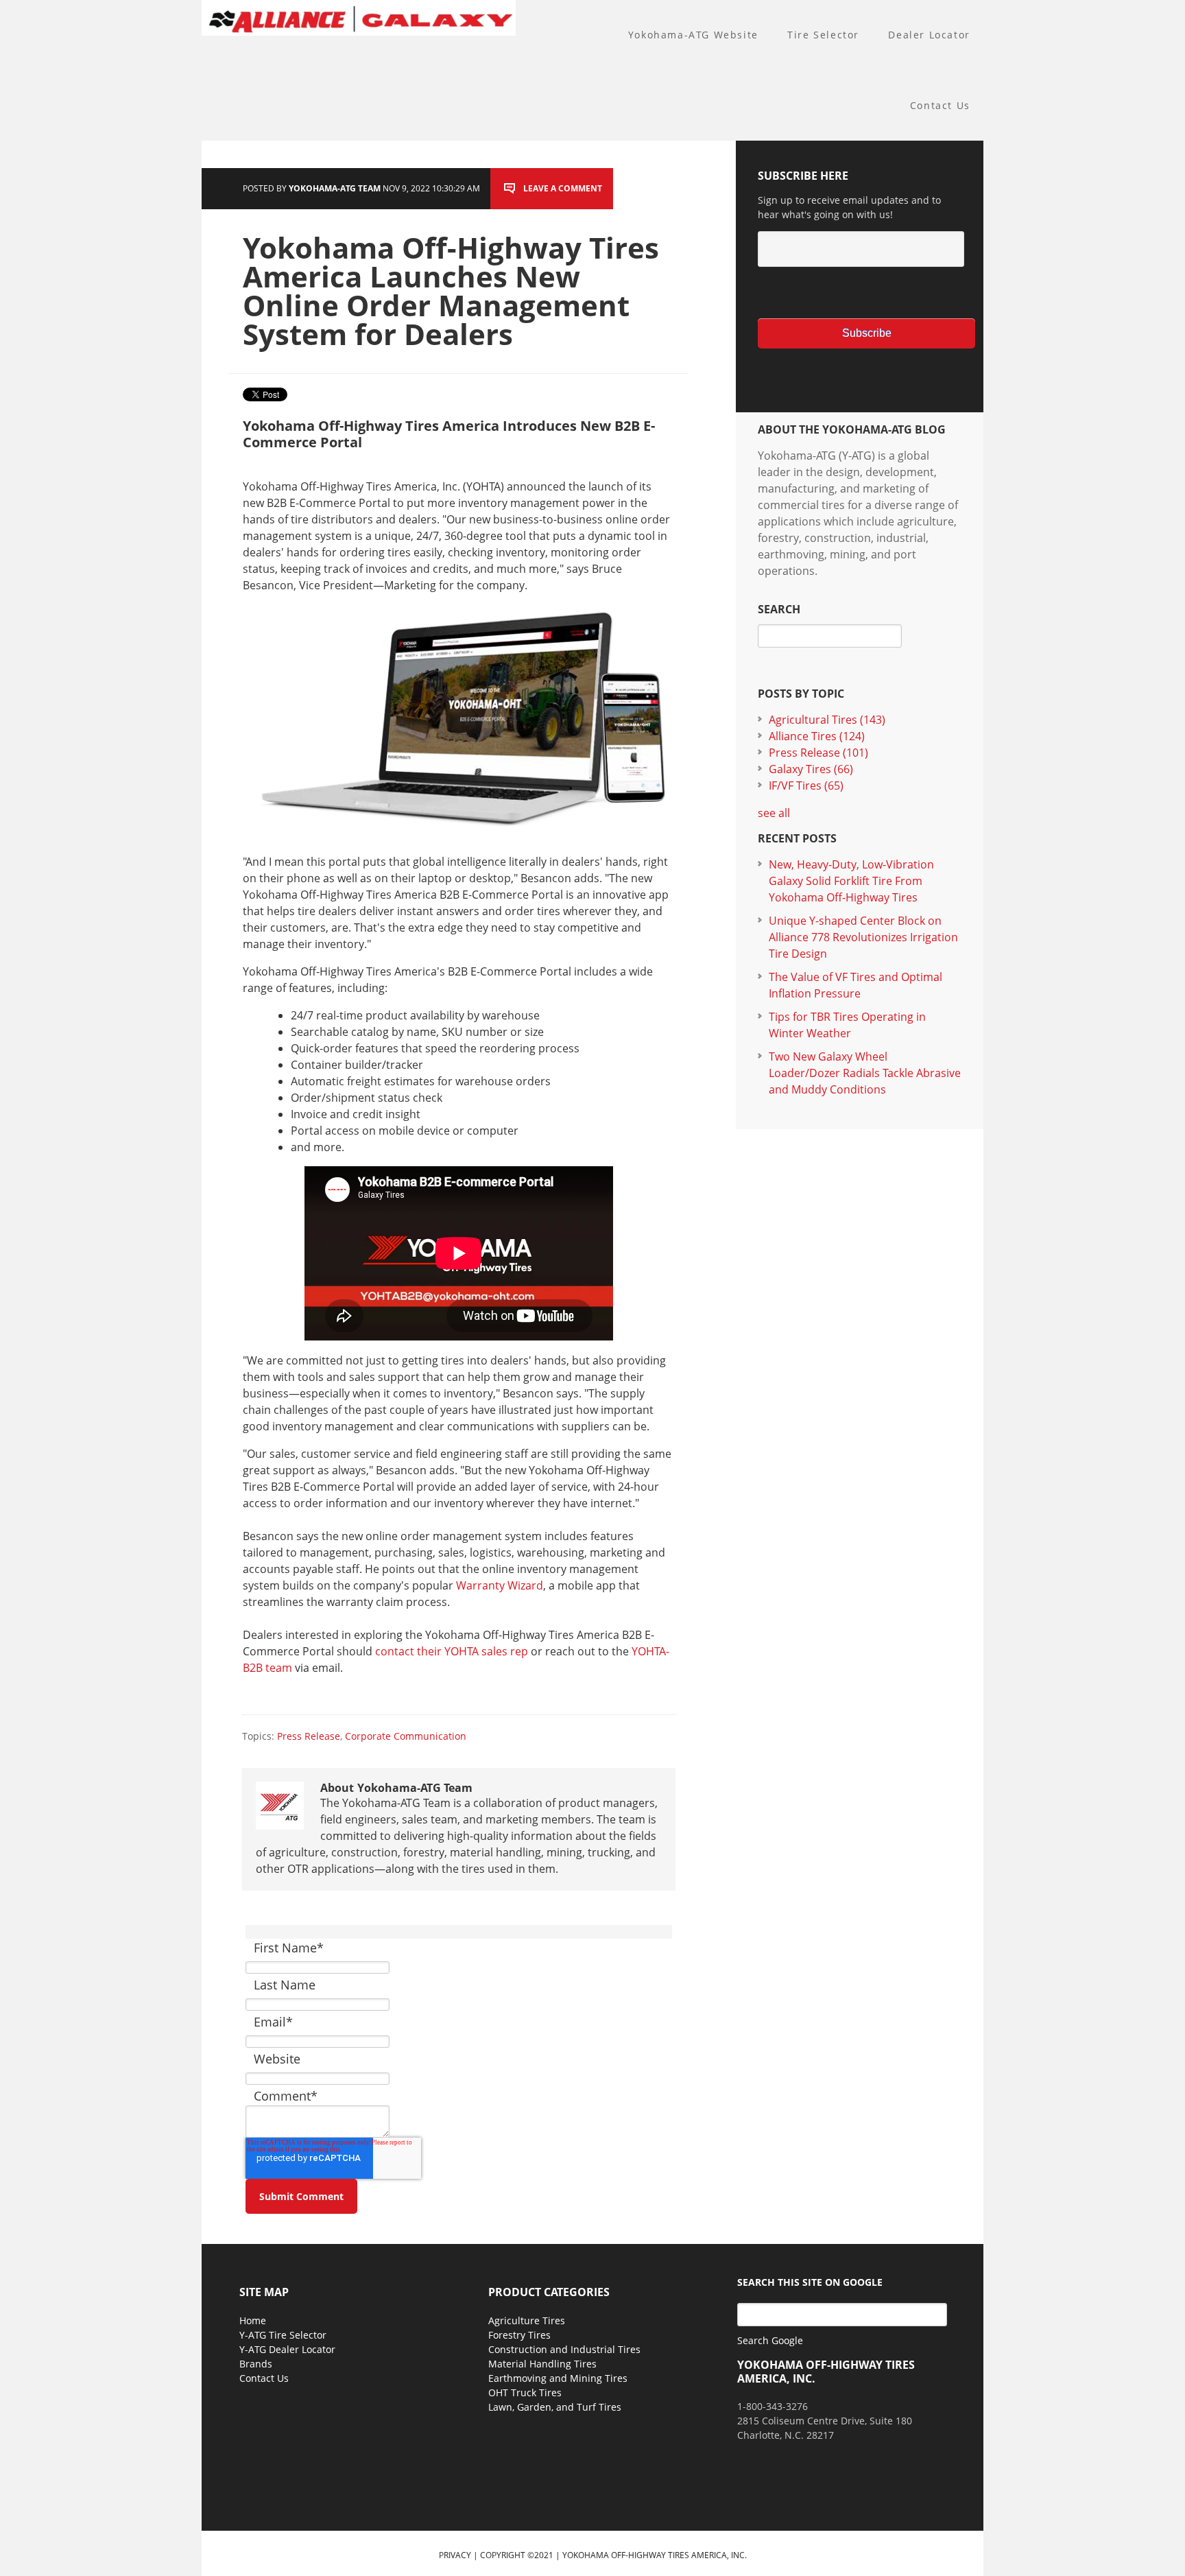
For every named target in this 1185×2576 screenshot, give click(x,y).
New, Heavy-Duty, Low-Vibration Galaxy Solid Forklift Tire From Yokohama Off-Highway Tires (851, 881)
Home (253, 2320)
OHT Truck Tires (525, 2392)
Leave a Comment (563, 188)
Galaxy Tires (811, 769)
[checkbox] (860, 292)
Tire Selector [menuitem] (823, 35)
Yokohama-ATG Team (335, 188)
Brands (256, 2364)
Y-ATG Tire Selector (283, 2335)
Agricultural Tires (827, 720)
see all (774, 813)
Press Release (309, 1736)
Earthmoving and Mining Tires (558, 2378)
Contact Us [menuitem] (940, 105)
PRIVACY (455, 2555)
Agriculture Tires (527, 2320)
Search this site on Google (810, 2282)
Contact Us (264, 2378)
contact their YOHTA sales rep (452, 1651)
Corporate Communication (406, 1736)
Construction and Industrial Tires (564, 2349)
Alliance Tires (817, 736)
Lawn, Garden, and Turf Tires (555, 2407)
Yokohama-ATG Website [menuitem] (693, 35)
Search (779, 609)
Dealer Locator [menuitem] (929, 35)
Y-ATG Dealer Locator (287, 2349)
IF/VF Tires (806, 785)
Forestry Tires (519, 2335)
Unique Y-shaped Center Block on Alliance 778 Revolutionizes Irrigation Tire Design (863, 937)
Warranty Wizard (500, 1585)
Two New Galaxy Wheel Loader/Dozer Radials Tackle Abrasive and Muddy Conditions (865, 1073)
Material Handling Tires (542, 2364)
